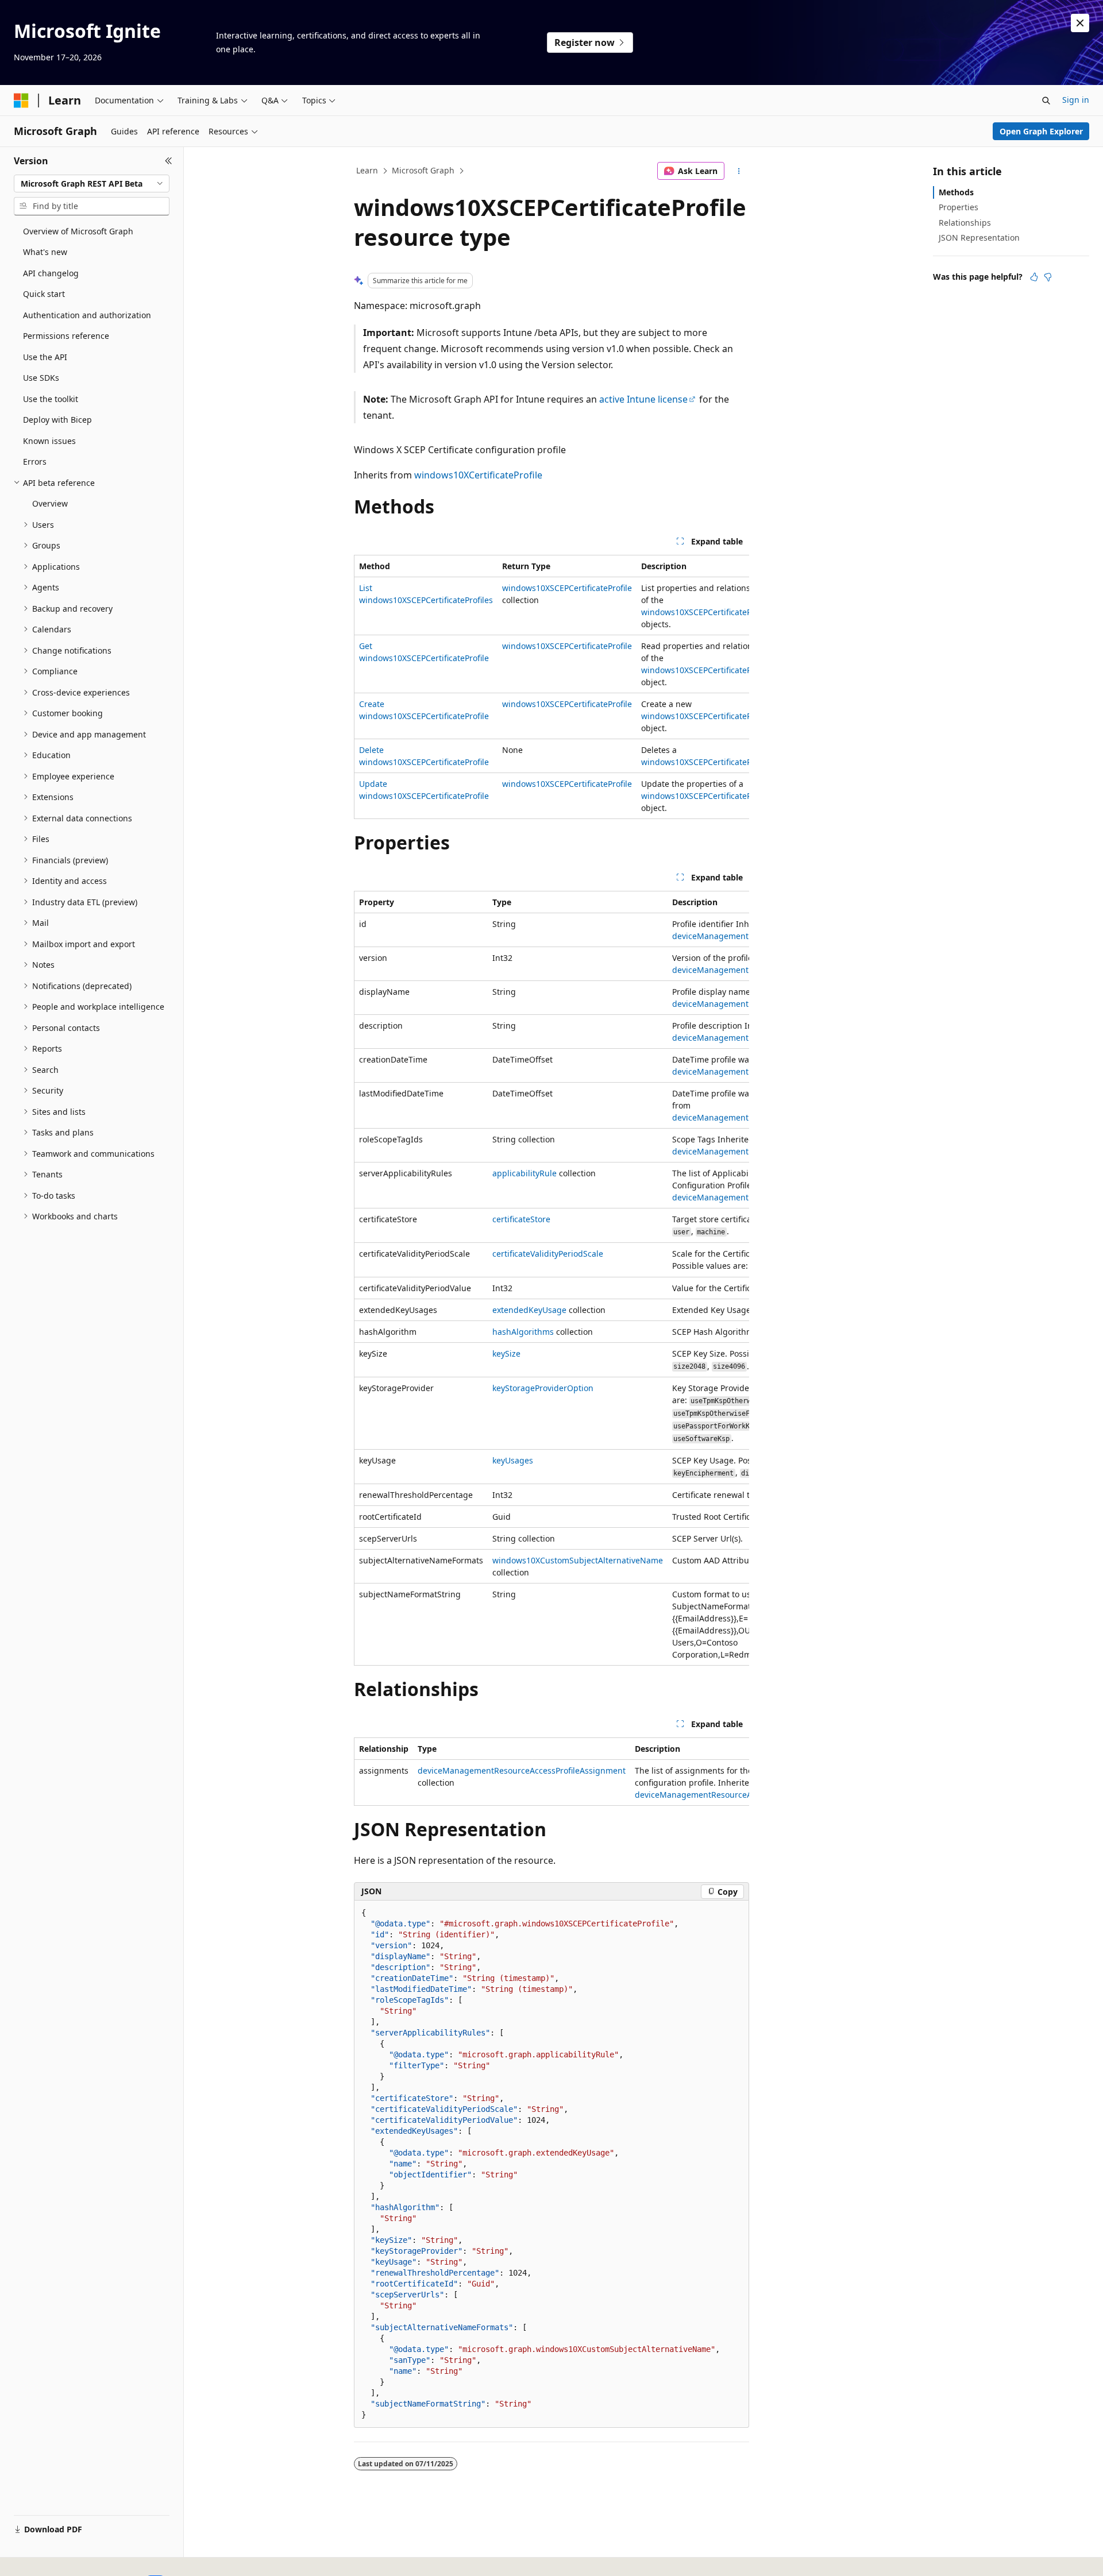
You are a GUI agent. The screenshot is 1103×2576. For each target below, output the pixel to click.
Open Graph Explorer (1041, 131)
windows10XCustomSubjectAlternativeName (578, 1560)
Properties (959, 207)
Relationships (965, 223)
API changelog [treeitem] (51, 273)
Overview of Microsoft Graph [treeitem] (78, 231)
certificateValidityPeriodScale (548, 1254)
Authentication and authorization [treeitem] (87, 315)
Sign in (1076, 100)
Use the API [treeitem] (45, 357)
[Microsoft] (21, 101)
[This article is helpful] (1034, 277)
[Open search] (1046, 101)
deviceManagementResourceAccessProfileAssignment (522, 1770)
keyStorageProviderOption (543, 1388)
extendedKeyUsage (529, 1310)
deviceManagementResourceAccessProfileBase (725, 1795)
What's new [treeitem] (45, 252)
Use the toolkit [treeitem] (51, 399)
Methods (956, 192)
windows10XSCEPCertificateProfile (567, 588)
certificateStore (521, 1219)
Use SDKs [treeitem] (41, 378)
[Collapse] (169, 161)
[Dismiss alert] (1080, 23)
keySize (506, 1353)
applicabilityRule (524, 1173)
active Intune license (643, 399)
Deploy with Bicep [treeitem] (57, 420)
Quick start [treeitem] (44, 294)
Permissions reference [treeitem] (66, 336)
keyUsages (513, 1460)
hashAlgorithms (523, 1332)
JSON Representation (979, 237)
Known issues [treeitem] (49, 441)
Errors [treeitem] (35, 461)
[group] (551, 687)
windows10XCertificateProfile (478, 475)
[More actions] (739, 171)
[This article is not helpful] (1048, 277)
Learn (367, 170)
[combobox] (92, 184)
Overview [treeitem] (50, 503)
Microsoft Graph (423, 170)
